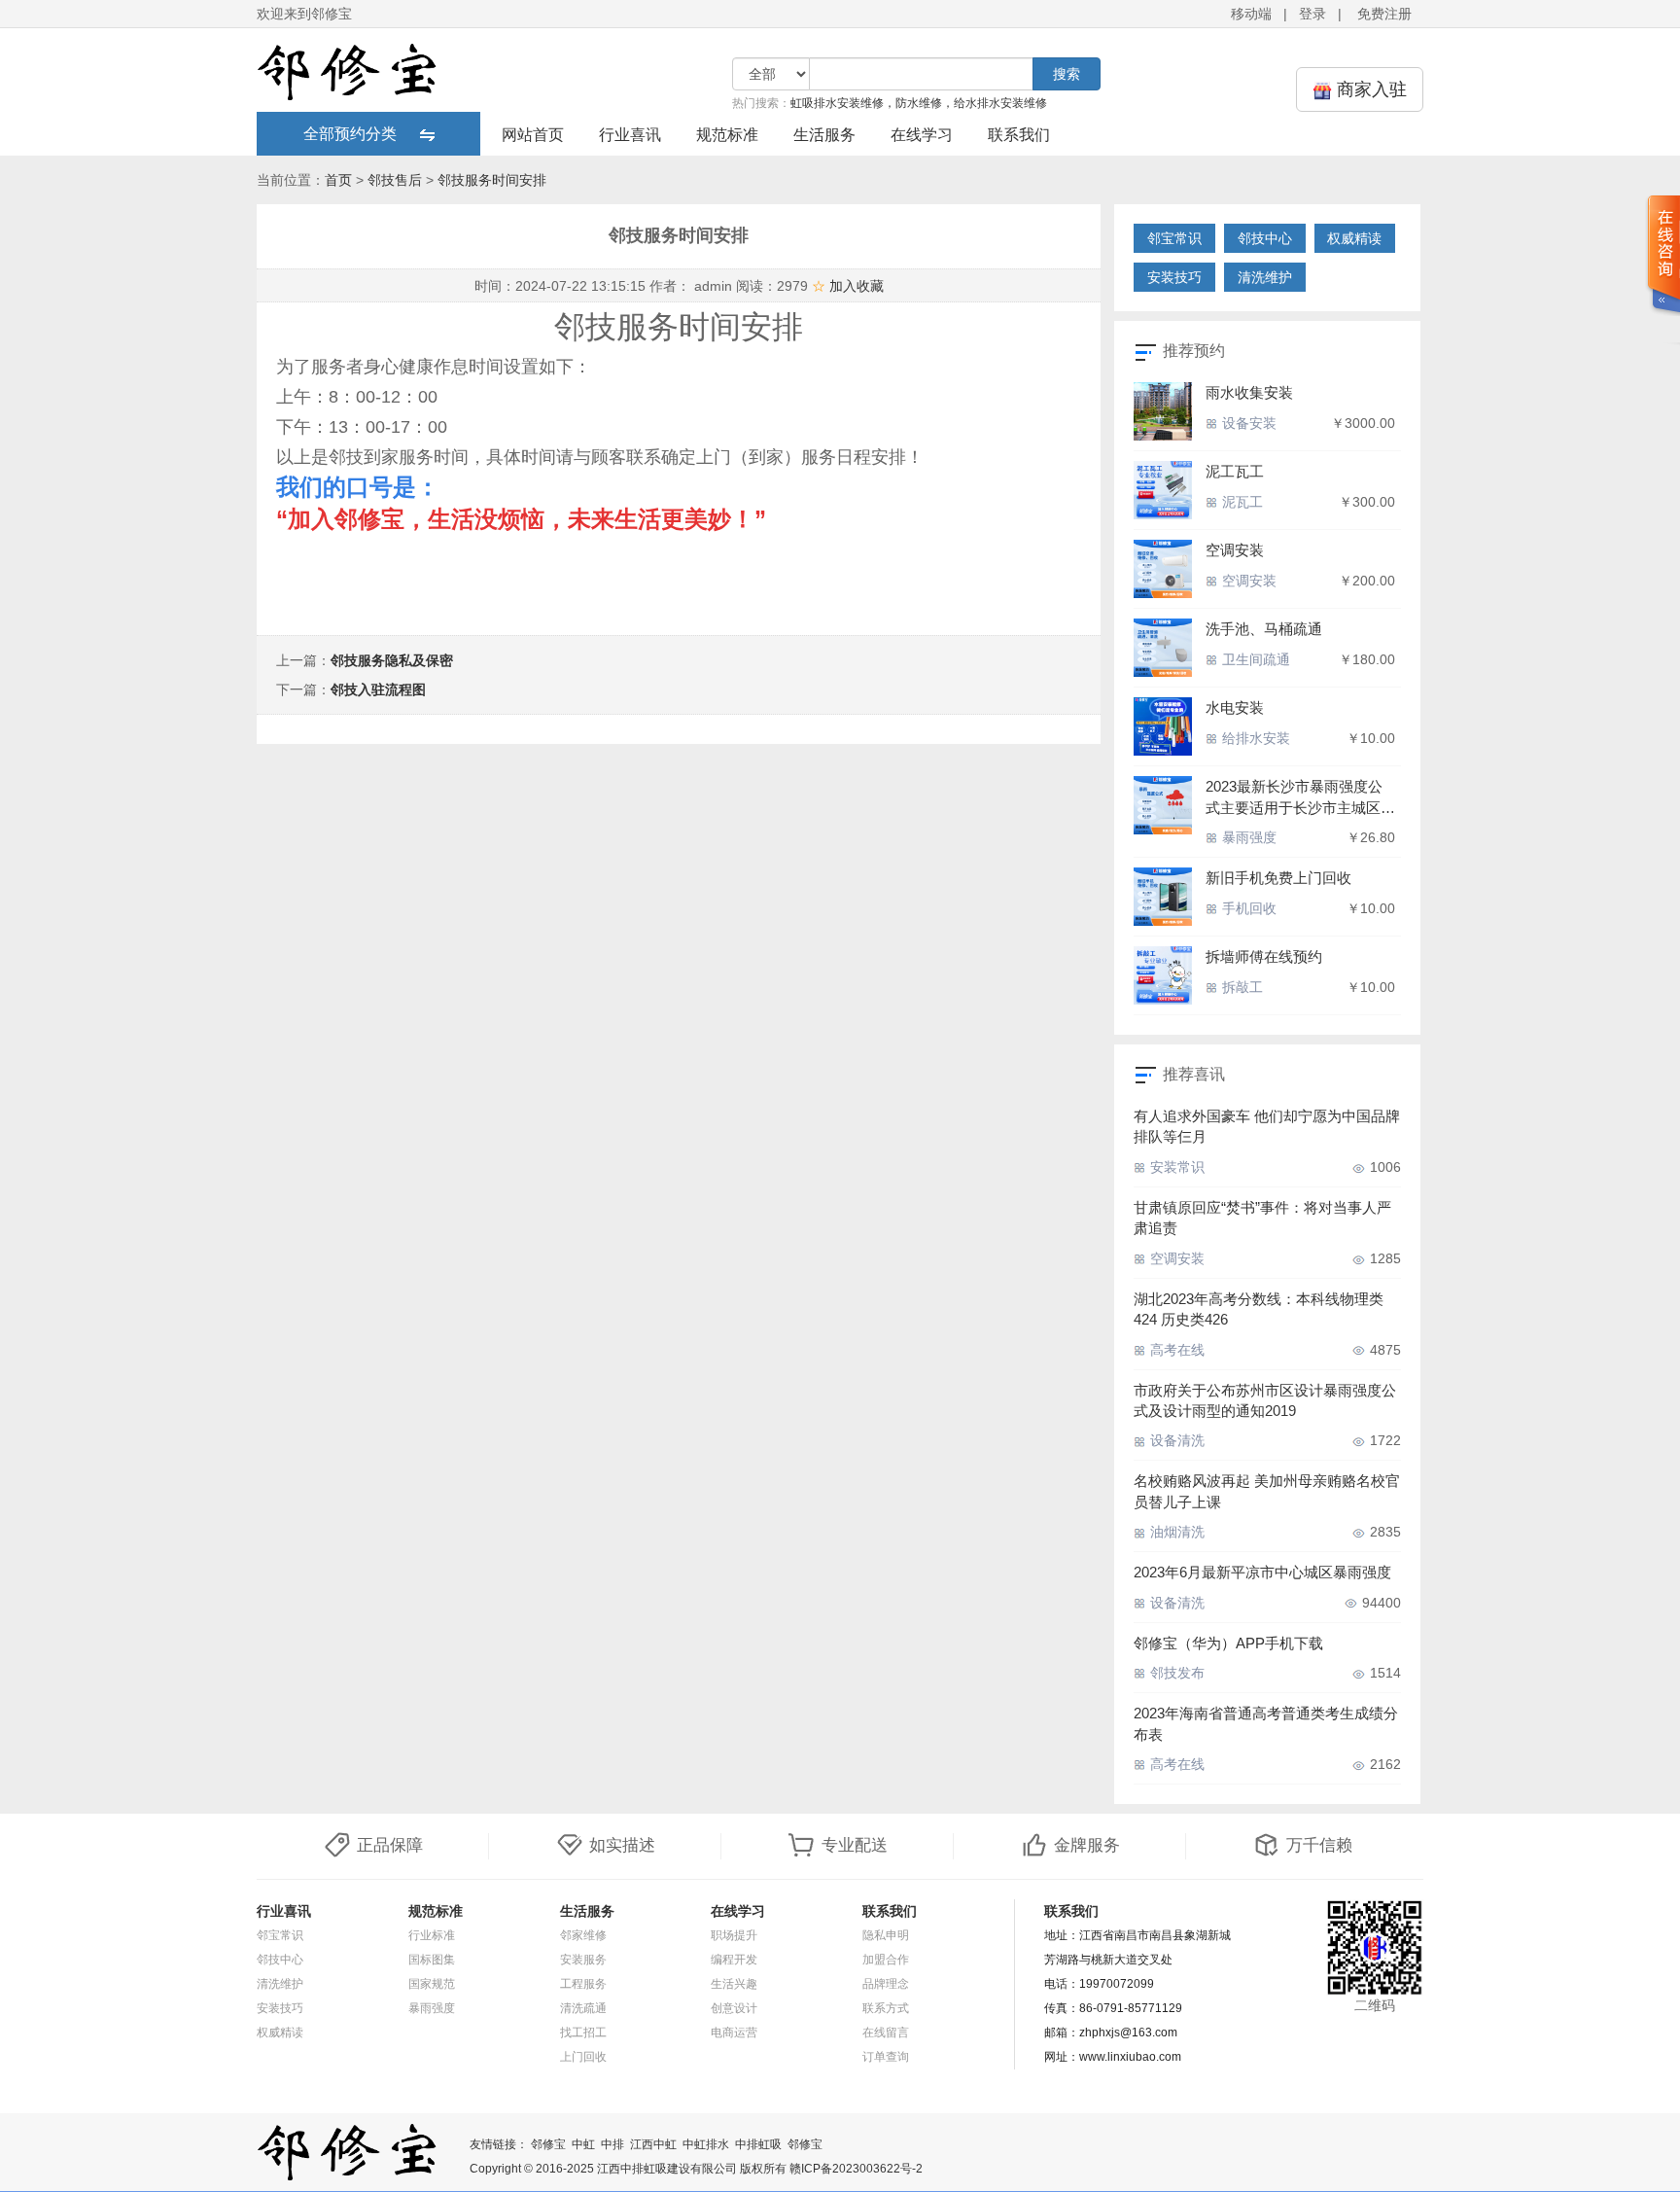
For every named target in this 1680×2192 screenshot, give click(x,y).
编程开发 (734, 1960)
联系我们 (1019, 135)
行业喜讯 (630, 135)
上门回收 (583, 2057)
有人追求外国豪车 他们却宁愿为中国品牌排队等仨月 (1267, 1126)
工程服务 (583, 1984)
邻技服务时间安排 (492, 180)
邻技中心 (1265, 238)
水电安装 (1235, 707)
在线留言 (886, 2033)
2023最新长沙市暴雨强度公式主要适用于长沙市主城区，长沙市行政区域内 (1300, 798)
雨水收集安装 (1249, 392)
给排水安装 (1254, 738)
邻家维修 (583, 1935)
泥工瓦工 (1235, 471)
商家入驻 (1369, 89)
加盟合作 (886, 1960)
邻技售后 (395, 180)
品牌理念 (886, 1984)
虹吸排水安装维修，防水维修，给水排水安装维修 (919, 103)
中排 (612, 2144)
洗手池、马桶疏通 (1264, 629)
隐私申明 (886, 1935)
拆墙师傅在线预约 (1264, 956)
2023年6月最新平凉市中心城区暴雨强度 (1262, 1572)
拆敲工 (1241, 987)
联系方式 (886, 2008)
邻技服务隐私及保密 (392, 660)
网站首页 (533, 135)
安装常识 (1175, 1167)
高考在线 (1175, 1350)
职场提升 (734, 1935)
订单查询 (886, 2057)
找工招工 (583, 2033)
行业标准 (432, 1935)
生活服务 (824, 135)
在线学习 (922, 135)
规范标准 (727, 135)
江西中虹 (653, 2144)
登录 (1312, 14)
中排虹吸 (758, 2144)
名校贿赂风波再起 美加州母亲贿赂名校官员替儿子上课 (1267, 1491)
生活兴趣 (734, 1984)
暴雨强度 (1247, 837)
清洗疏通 (583, 2008)
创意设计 (734, 2008)
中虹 (583, 2144)
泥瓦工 (1241, 502)
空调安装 (1235, 550)
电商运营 (734, 2033)
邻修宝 (548, 2144)
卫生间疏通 (1254, 659)
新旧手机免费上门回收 (1278, 878)
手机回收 (1247, 908)
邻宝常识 (1174, 238)
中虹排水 (706, 2144)
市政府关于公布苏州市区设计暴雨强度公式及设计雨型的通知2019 (1265, 1400)
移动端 (1251, 14)
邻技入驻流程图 (378, 689)
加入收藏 (848, 286)
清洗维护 (1265, 277)
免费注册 (1384, 14)
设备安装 (1247, 423)
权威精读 (1354, 238)
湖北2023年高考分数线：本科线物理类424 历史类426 (1259, 1309)
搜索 (1067, 74)
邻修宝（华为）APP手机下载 (1228, 1643)
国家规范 (432, 1984)
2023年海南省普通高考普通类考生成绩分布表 (1266, 1723)
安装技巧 (1174, 277)
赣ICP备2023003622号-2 (856, 2169)
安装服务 (583, 1960)
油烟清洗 (1175, 1532)
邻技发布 (1175, 1673)
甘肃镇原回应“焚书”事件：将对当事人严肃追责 (1262, 1218)
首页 (338, 180)
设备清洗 (1175, 1440)
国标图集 (432, 1960)
